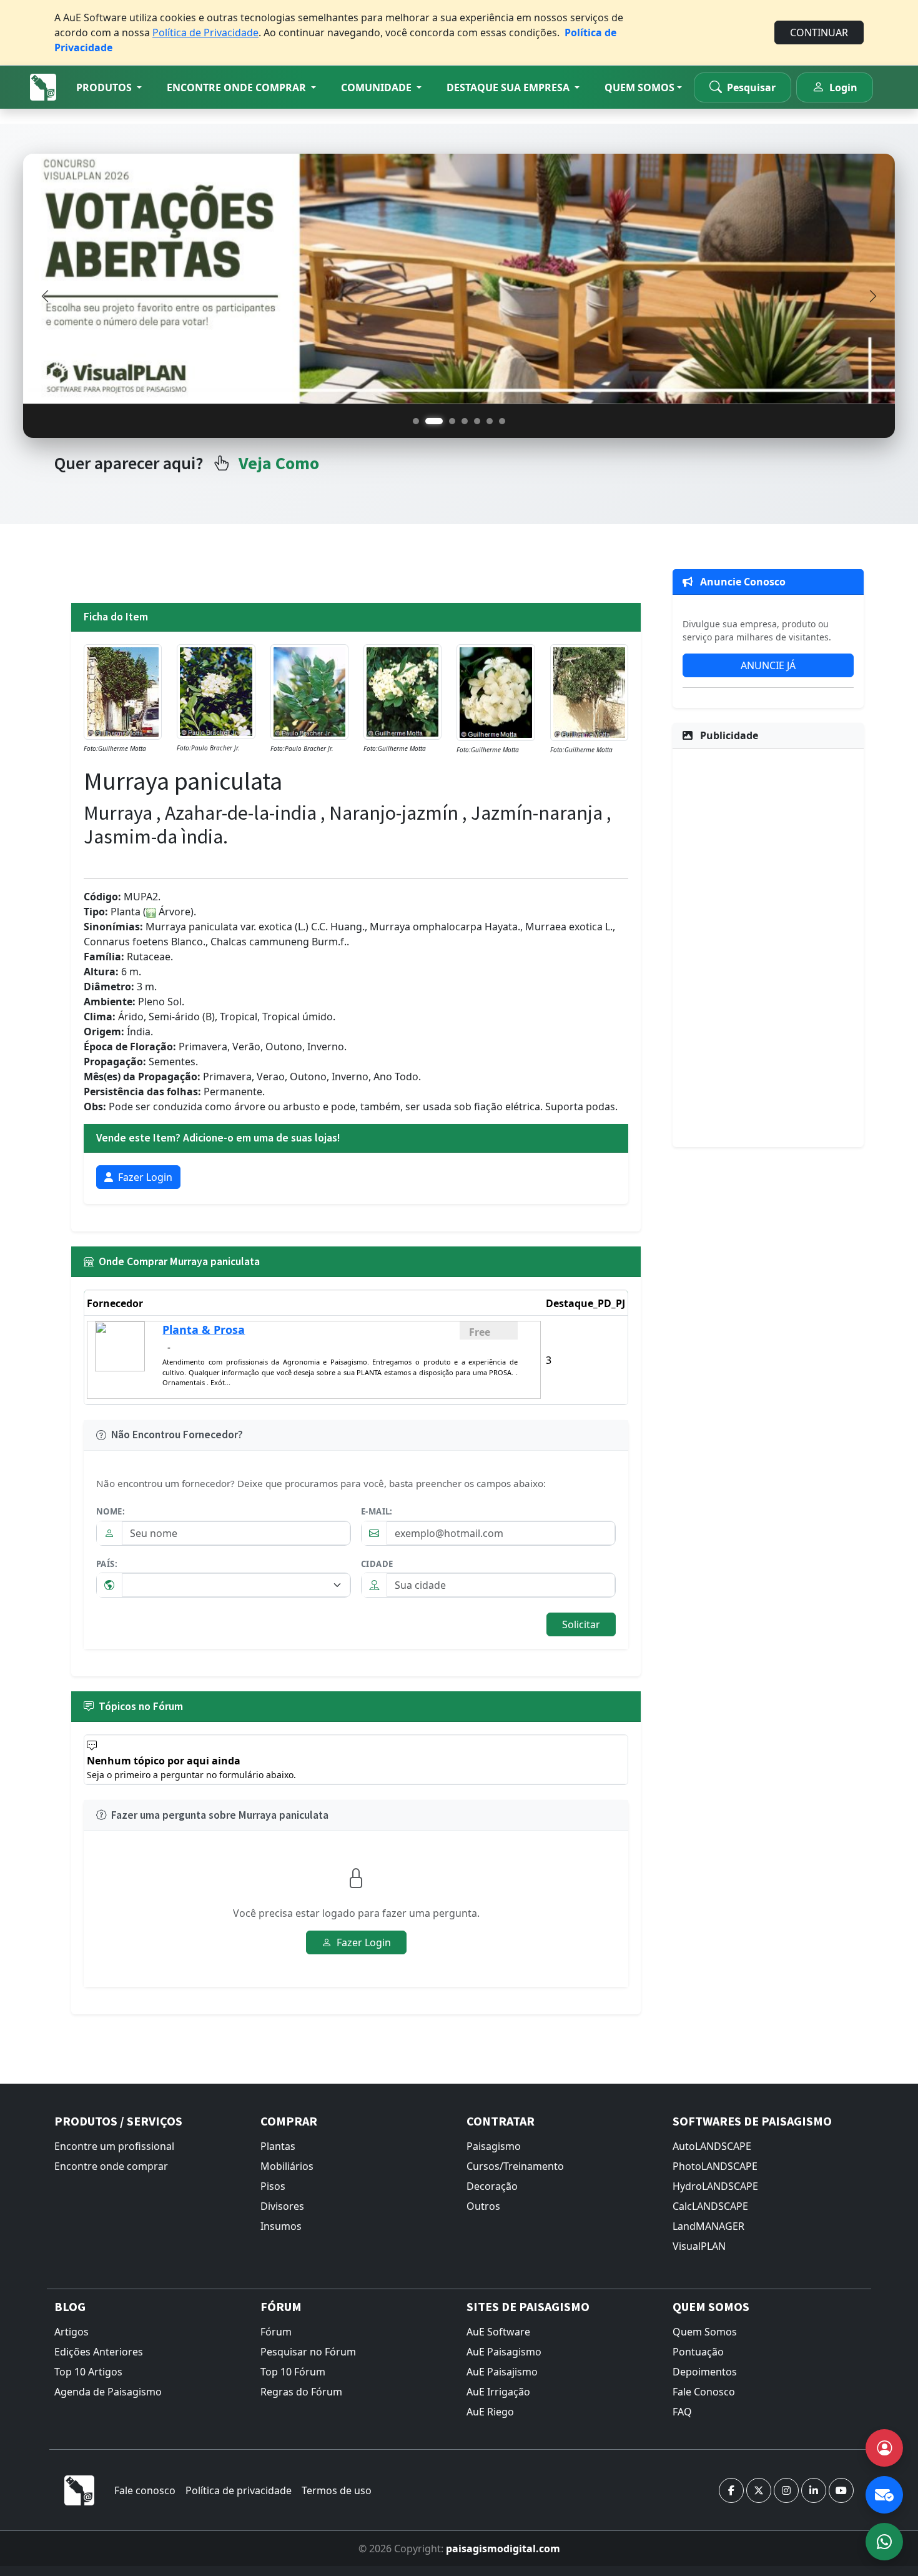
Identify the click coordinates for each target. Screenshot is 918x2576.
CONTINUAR (819, 32)
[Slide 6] (490, 421)
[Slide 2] (434, 421)
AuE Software (498, 2332)
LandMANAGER (708, 2226)
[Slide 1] (416, 421)
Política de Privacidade (205, 32)
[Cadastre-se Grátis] (884, 2448)
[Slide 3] (452, 421)
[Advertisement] (768, 946)
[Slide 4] (465, 421)
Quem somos (639, 87)
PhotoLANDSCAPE (715, 2166)
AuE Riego (490, 2412)
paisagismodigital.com (503, 2549)
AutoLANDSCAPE (712, 2146)
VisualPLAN (699, 2246)
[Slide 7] (502, 421)
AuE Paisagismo (504, 2352)
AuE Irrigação (498, 2392)
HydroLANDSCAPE (715, 2186)
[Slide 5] (477, 421)
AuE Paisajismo (502, 2372)
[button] (109, 87)
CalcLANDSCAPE (710, 2206)
